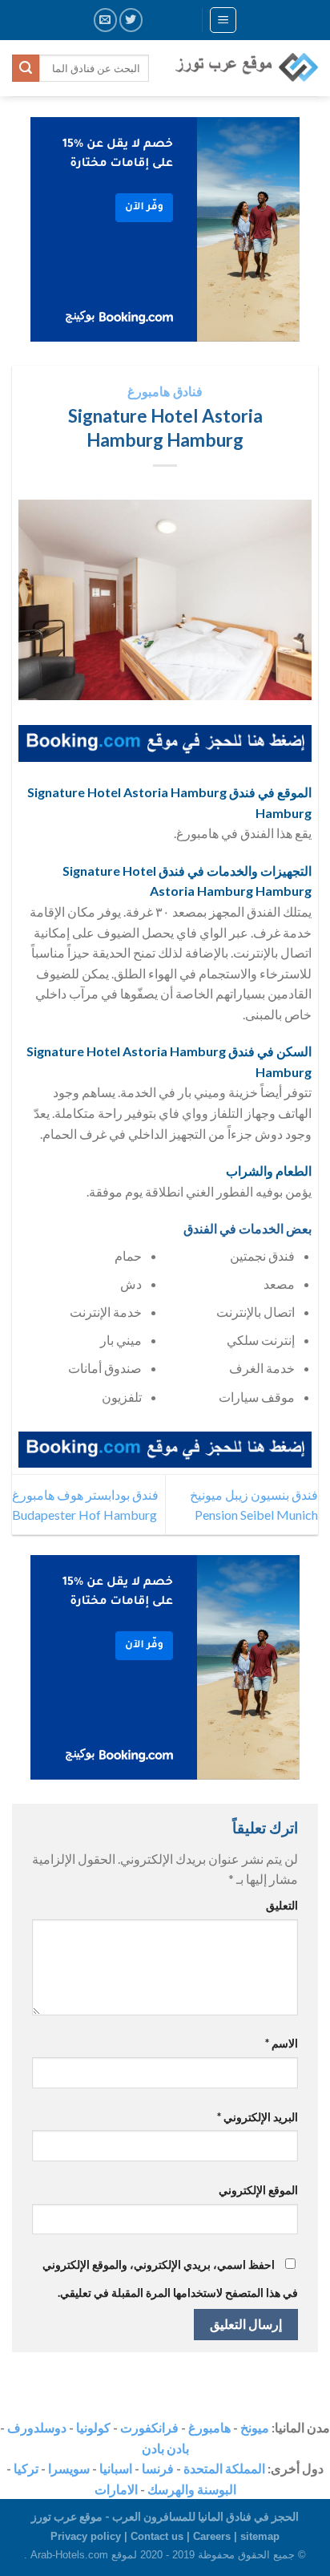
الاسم (282, 2043)
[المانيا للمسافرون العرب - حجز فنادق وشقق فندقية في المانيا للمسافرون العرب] (245, 68)
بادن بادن (165, 2448)
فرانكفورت (149, 2427)
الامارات (116, 2489)
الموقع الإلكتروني (258, 2190)
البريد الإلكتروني (258, 2117)
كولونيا (93, 2427)
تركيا (26, 2468)
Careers (212, 2536)
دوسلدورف (37, 2427)
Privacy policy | (91, 2536)
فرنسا (158, 2468)
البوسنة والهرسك (192, 2489)
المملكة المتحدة (224, 2468)
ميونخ (255, 2427)
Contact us (157, 2536)
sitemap (260, 2536)
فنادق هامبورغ (165, 391)
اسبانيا (116, 2468)
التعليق (282, 1905)
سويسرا (69, 2468)
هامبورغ (209, 2427)
